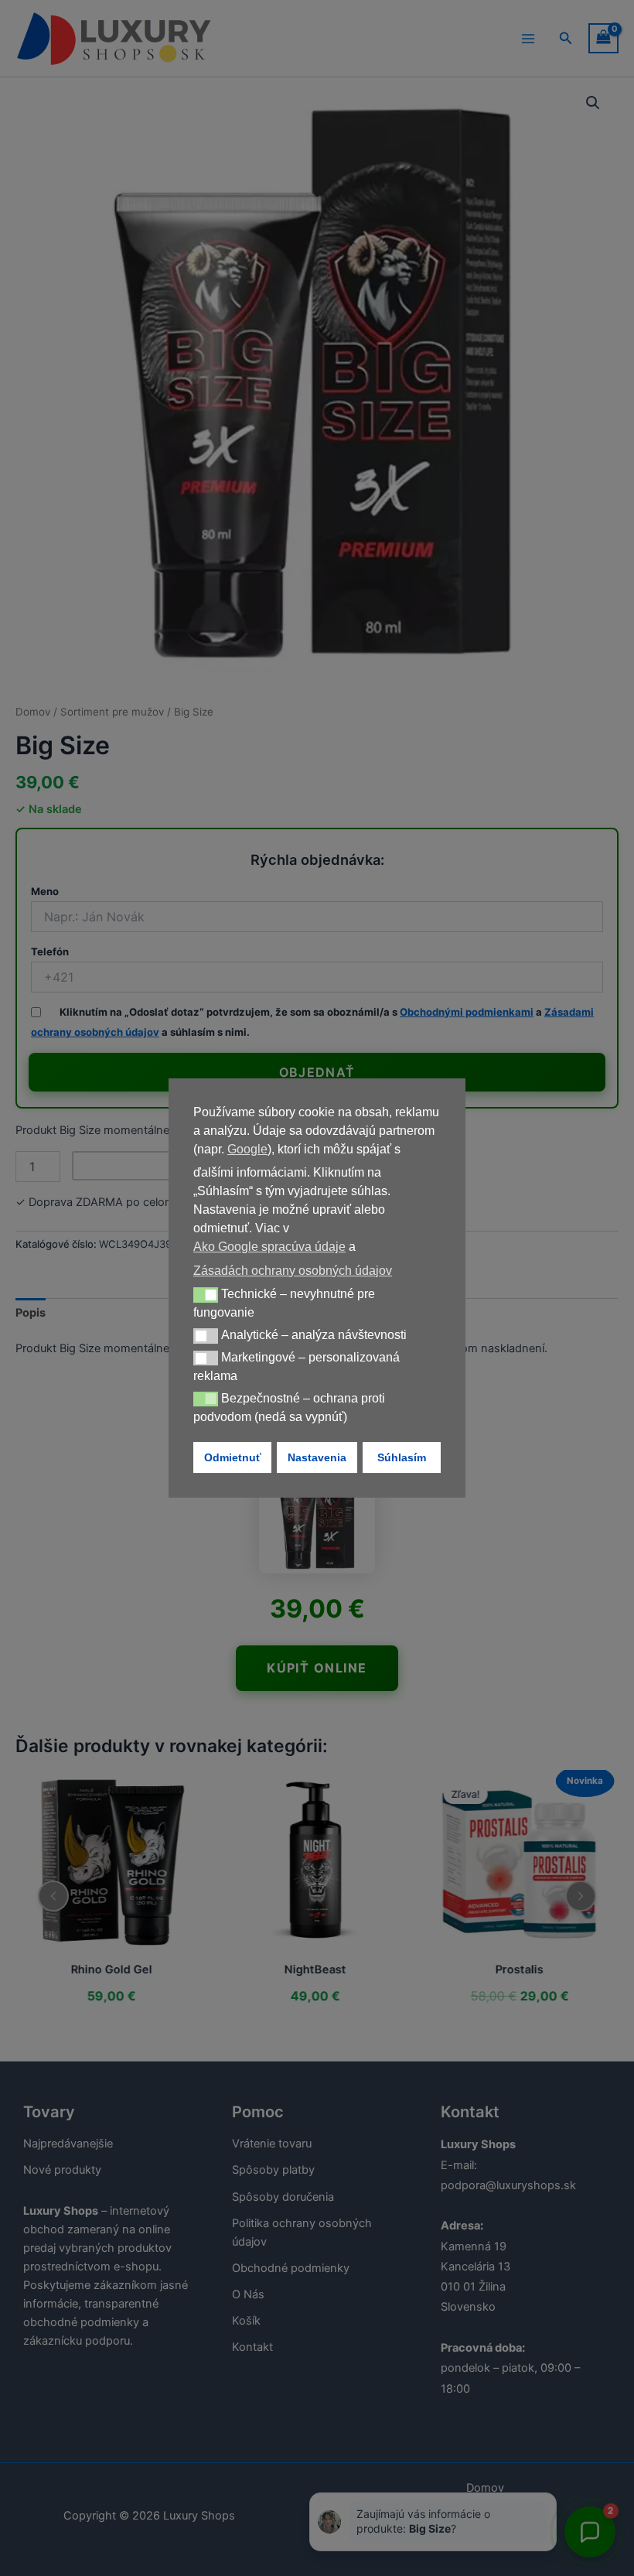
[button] (206, 1295)
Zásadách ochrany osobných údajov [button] (293, 1271)
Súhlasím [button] (402, 1457)
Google (247, 1149)
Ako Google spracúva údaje (269, 1247)
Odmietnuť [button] (233, 1457)
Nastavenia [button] (317, 1457)
